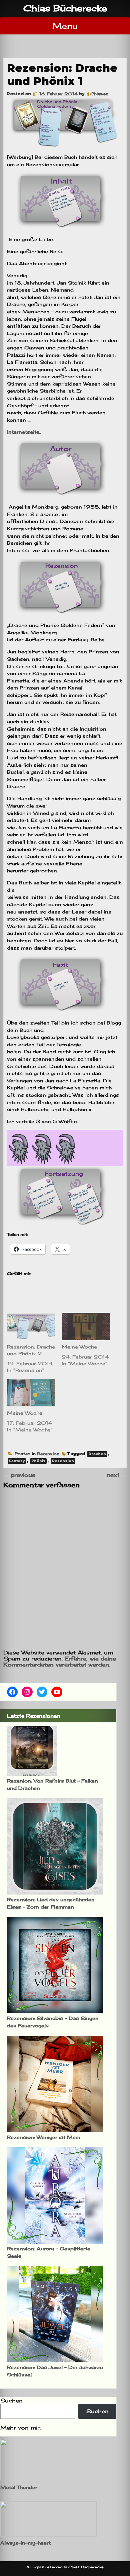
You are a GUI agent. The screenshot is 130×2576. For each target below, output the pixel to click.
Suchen (11, 2400)
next (117, 1475)
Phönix (38, 1461)
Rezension (48, 1454)
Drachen (97, 1454)
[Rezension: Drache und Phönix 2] (31, 1326)
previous (19, 1475)
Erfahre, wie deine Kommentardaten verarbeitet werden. (60, 1661)
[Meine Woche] (86, 1326)
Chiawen (99, 94)
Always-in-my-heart (25, 2543)
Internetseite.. (24, 432)
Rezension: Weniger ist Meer (44, 2137)
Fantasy (17, 1461)
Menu (65, 26)
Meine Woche (79, 1347)
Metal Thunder (19, 2487)
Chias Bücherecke (65, 8)
